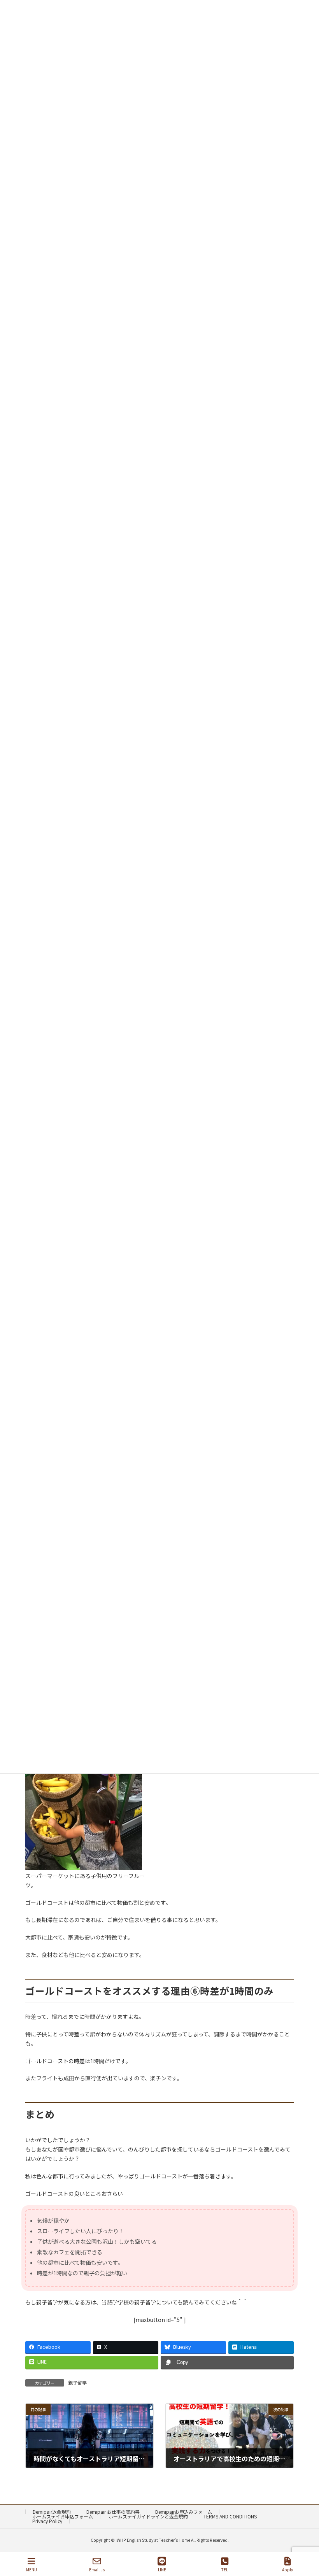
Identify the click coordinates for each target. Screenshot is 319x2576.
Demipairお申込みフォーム (184, 2512)
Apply (287, 2569)
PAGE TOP (307, 2541)
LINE (162, 2569)
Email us (97, 2569)
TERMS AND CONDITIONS (230, 2516)
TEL (225, 2569)
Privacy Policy (47, 2521)
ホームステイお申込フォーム (63, 2516)
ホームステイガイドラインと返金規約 (148, 2516)
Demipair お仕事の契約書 (113, 2512)
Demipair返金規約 (52, 2512)
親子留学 (77, 2382)
